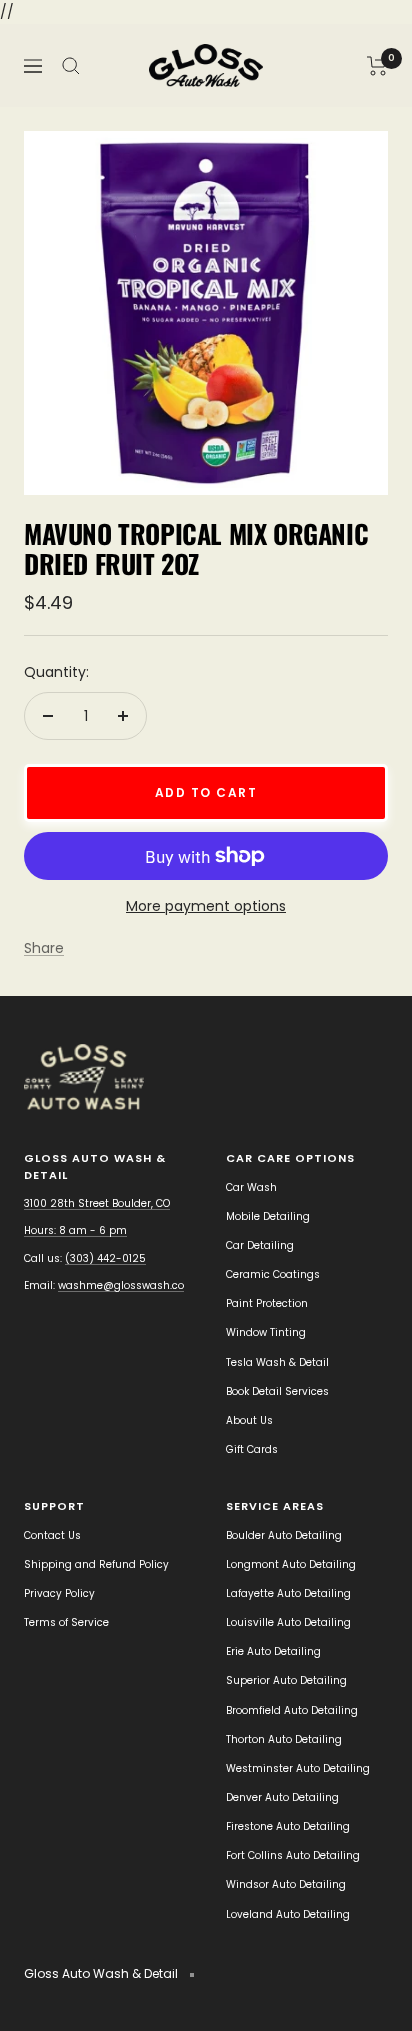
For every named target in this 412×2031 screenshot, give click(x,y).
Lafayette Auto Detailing (288, 1593)
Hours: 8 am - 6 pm (75, 1230)
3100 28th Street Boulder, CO (97, 1203)
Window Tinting (266, 1332)
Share (44, 948)
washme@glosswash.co (121, 1285)
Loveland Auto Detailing (288, 1914)
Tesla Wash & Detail (277, 1362)
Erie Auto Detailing (273, 1651)
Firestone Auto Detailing (288, 1826)
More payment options (206, 906)
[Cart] (377, 66)
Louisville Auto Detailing (288, 1622)
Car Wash (251, 1187)
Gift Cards (252, 1449)
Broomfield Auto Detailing (292, 1710)
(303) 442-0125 (105, 1258)
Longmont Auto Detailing (291, 1564)
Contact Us (52, 1535)
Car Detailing (260, 1245)
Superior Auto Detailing (286, 1680)
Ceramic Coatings (273, 1274)
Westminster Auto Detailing (298, 1768)
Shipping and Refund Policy (96, 1564)
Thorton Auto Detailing (284, 1739)
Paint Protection (267, 1303)
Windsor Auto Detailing (286, 1884)
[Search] (71, 66)
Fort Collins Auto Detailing (293, 1855)
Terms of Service (66, 1622)
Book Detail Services (277, 1391)
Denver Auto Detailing (282, 1797)
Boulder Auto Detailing (284, 1535)
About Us (249, 1420)
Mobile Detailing (268, 1216)
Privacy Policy (59, 1593)
